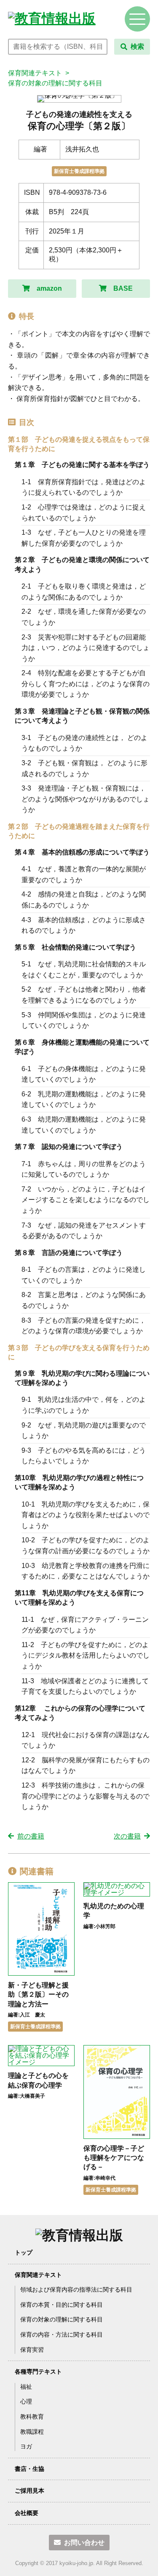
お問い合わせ (84, 2543)
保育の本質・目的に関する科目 (62, 2305)
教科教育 (32, 2417)
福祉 (26, 2387)
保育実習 (32, 2350)
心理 (26, 2401)
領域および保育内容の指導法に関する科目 (76, 2289)
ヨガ (26, 2446)
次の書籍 (127, 1836)
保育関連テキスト (35, 73)
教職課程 (32, 2432)
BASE (123, 288)
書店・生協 (29, 2469)
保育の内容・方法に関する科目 (62, 2335)
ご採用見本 (29, 2491)
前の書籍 (31, 1836)
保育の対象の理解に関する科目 (55, 83)
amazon (49, 288)
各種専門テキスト (38, 2372)
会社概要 (27, 2513)
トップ (24, 2252)
